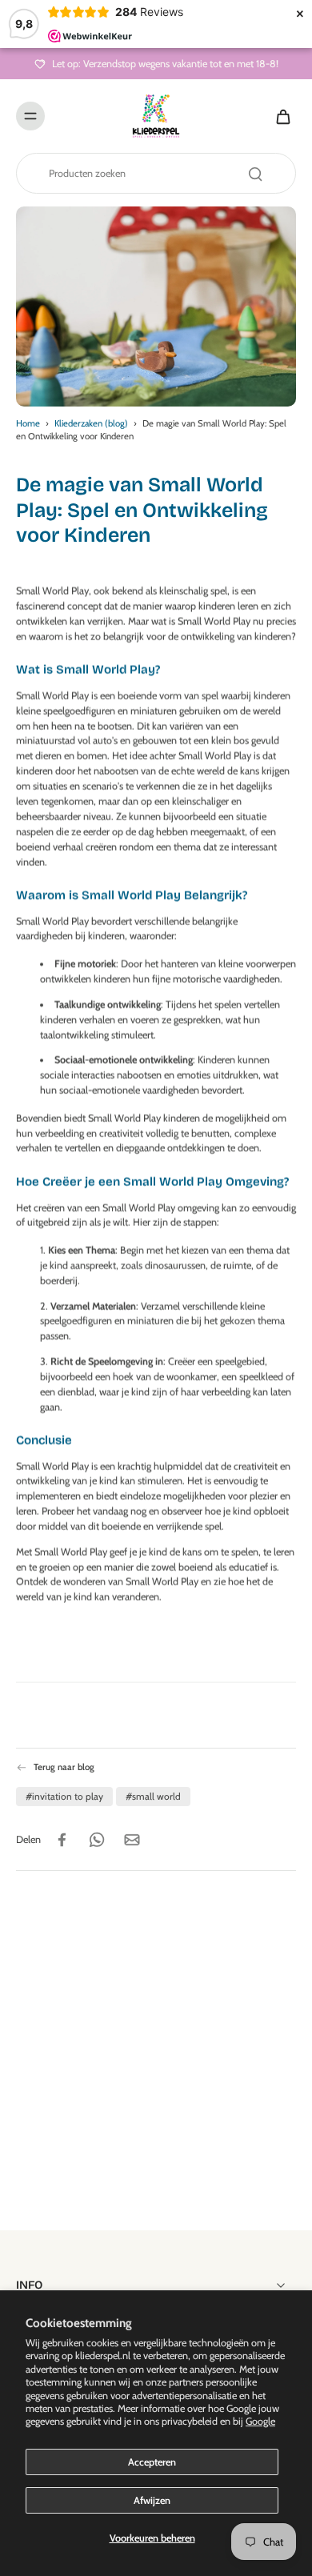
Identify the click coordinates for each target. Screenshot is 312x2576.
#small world (153, 1795)
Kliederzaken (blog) (91, 423)
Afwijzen (152, 2500)
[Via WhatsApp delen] (97, 1839)
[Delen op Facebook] (62, 1839)
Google (260, 2421)
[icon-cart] (278, 116)
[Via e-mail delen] (132, 1839)
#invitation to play (64, 1795)
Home (28, 423)
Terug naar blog (64, 1767)
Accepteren (152, 2462)
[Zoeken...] (255, 174)
